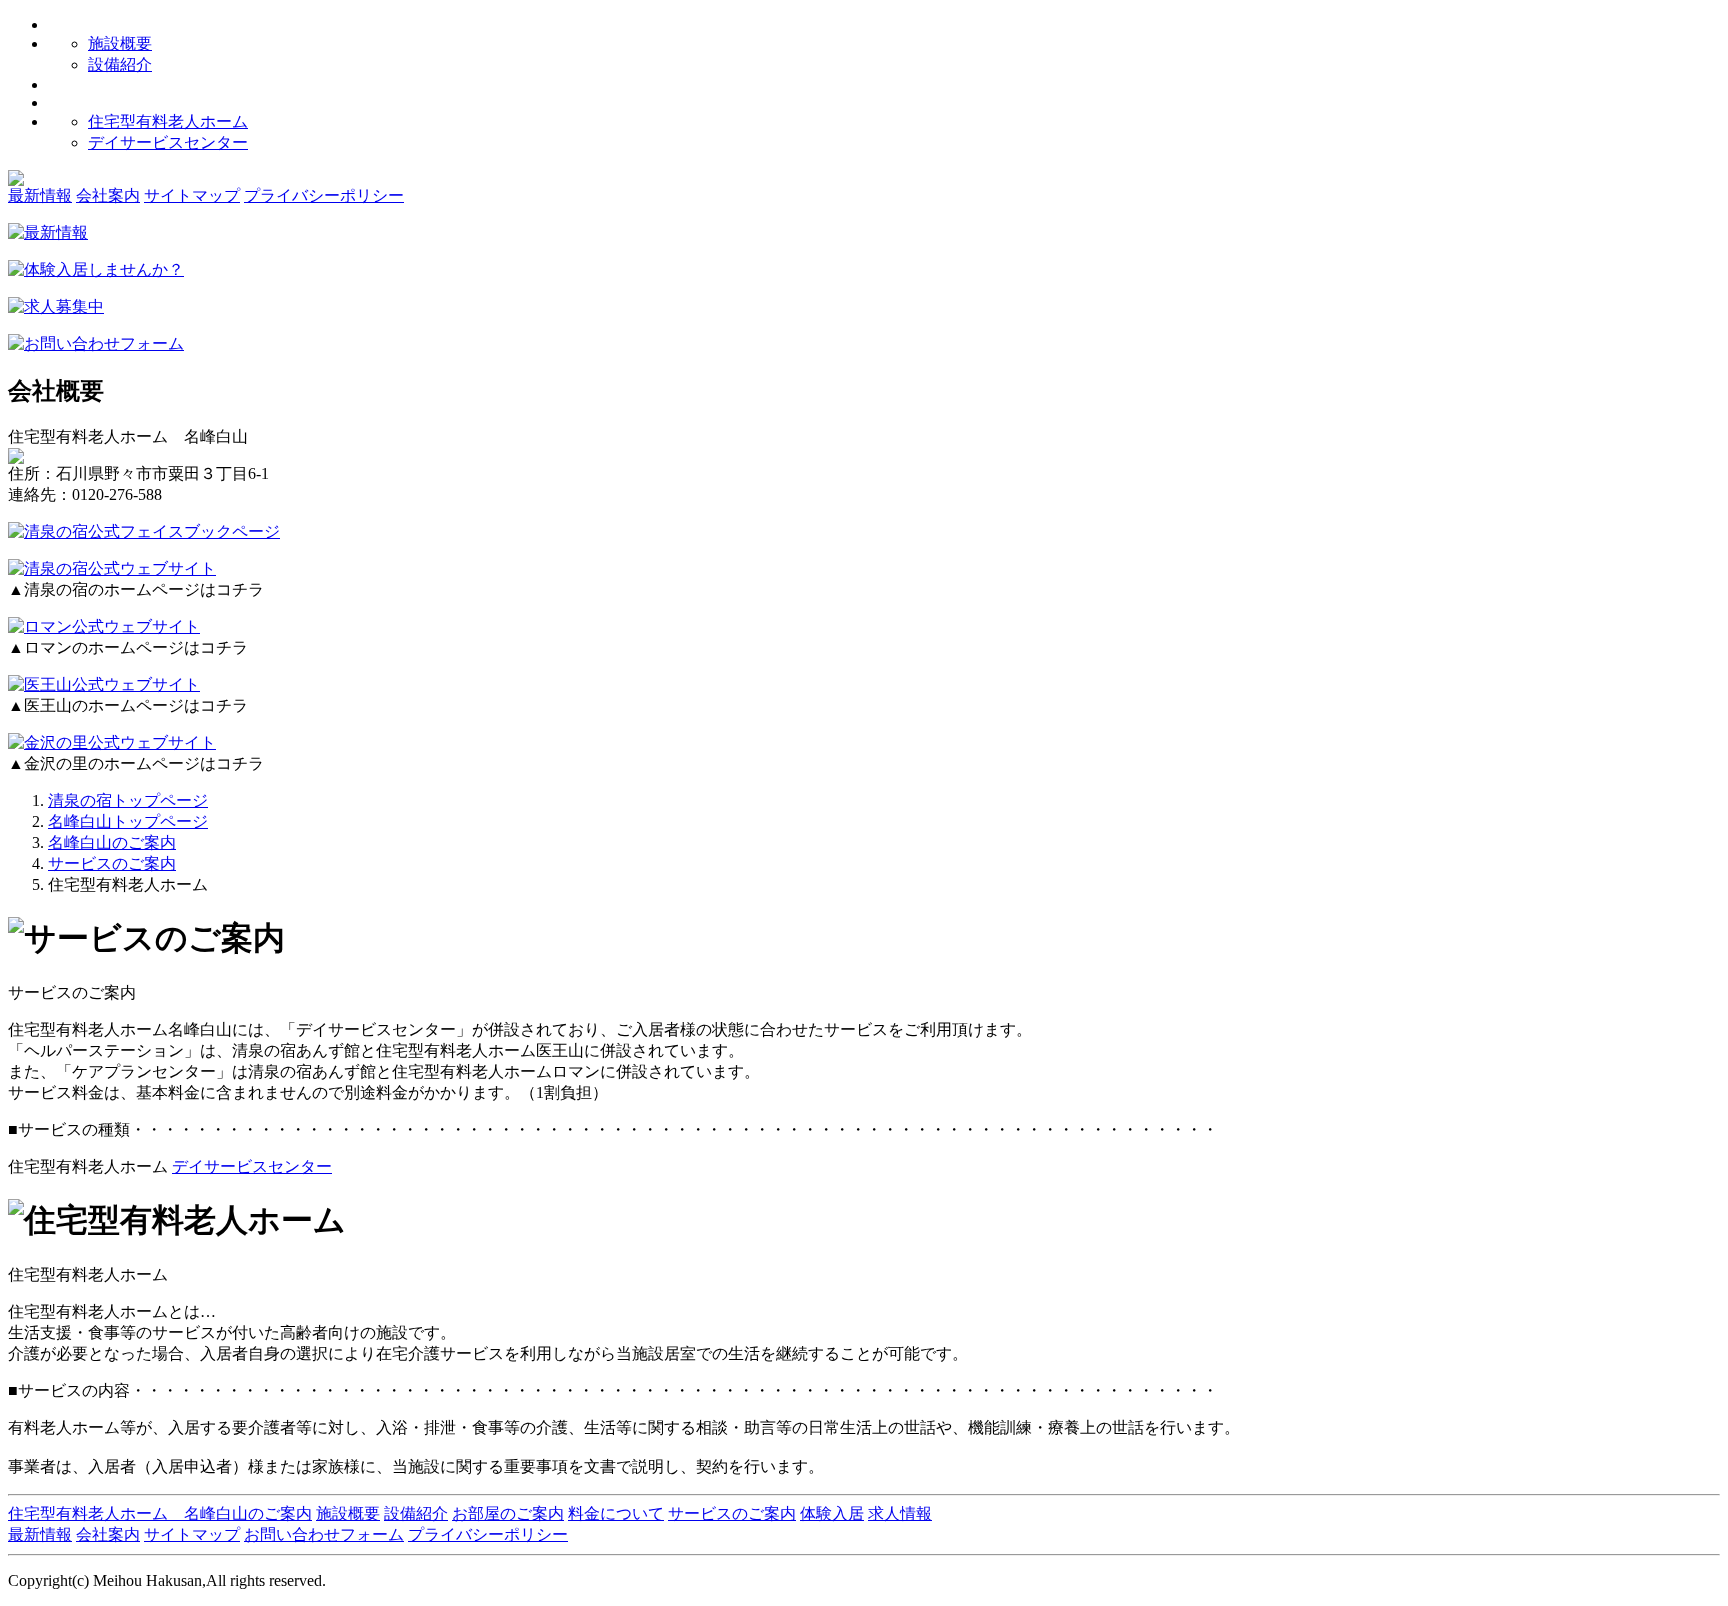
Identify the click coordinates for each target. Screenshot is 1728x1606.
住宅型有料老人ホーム (168, 121)
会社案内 (108, 195)
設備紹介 (120, 64)
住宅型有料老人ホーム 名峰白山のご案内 (160, 1513)
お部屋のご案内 (508, 1513)
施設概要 (120, 43)
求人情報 (900, 1513)
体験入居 (832, 1513)
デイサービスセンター (168, 142)
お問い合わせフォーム (324, 1534)
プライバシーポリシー (324, 195)
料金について (616, 1513)
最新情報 (40, 195)
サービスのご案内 (732, 1513)
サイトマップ (192, 195)
